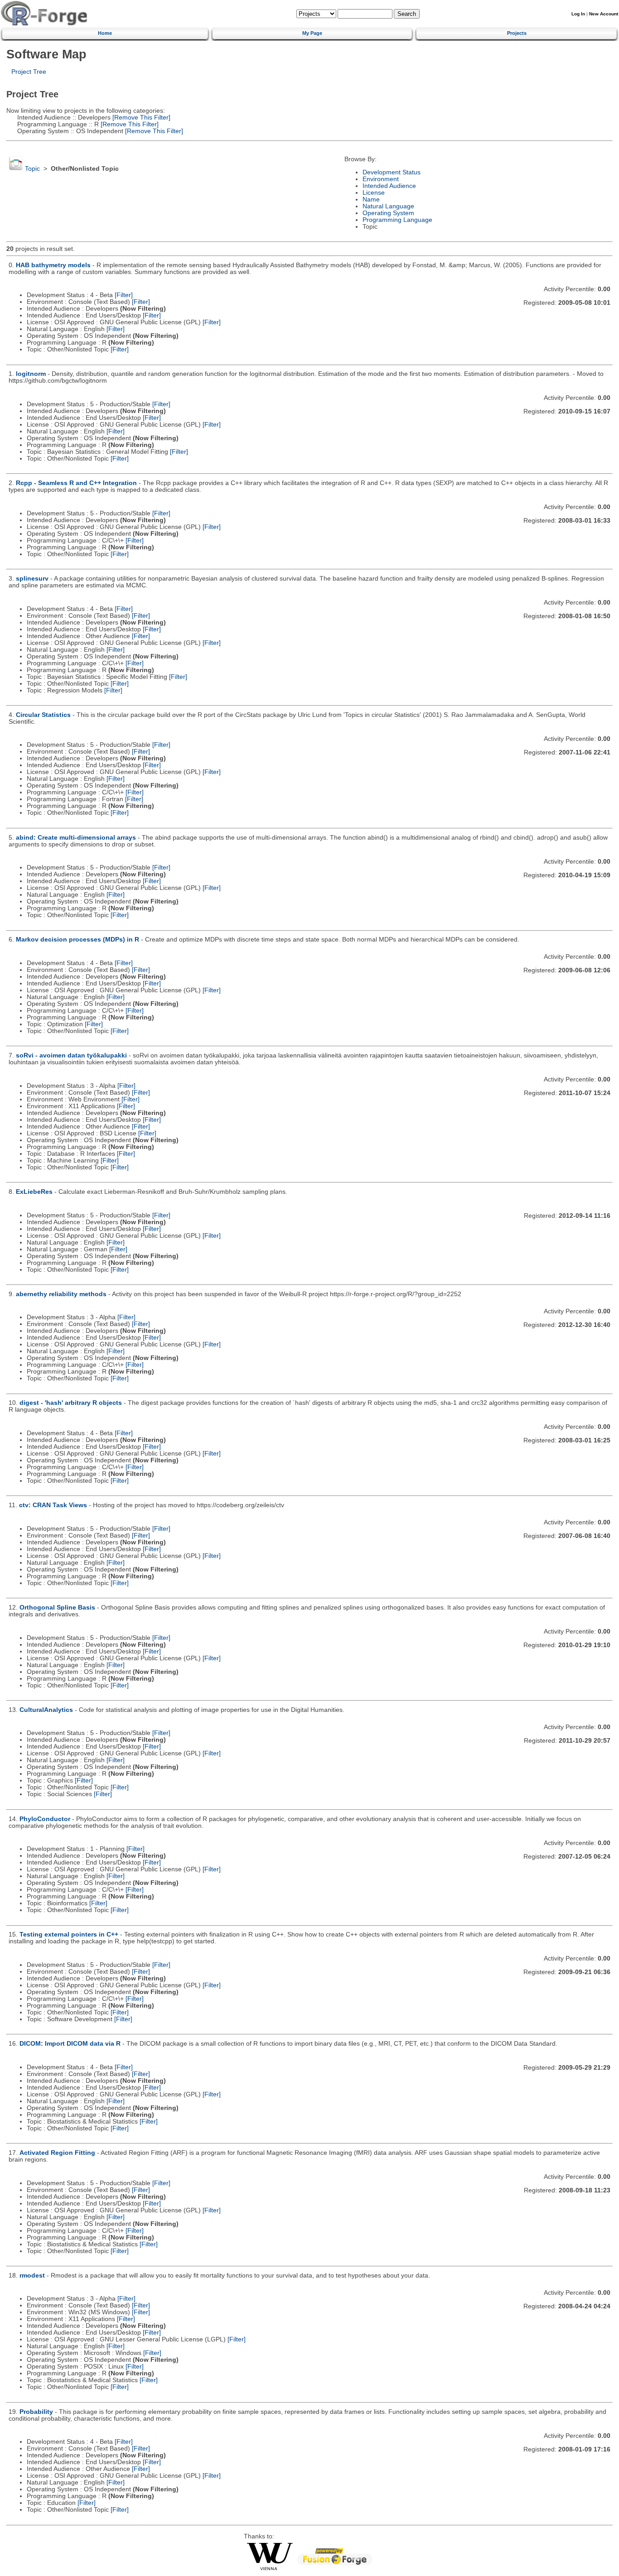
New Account (604, 14)
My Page (312, 33)
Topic (32, 169)
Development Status (392, 172)
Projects (517, 33)
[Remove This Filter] (140, 118)
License (374, 193)
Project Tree (29, 72)
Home (105, 33)
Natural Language (388, 206)
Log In (578, 14)
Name (371, 199)
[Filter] (124, 295)
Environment (381, 179)
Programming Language (397, 220)
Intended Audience (389, 186)
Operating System (388, 213)
